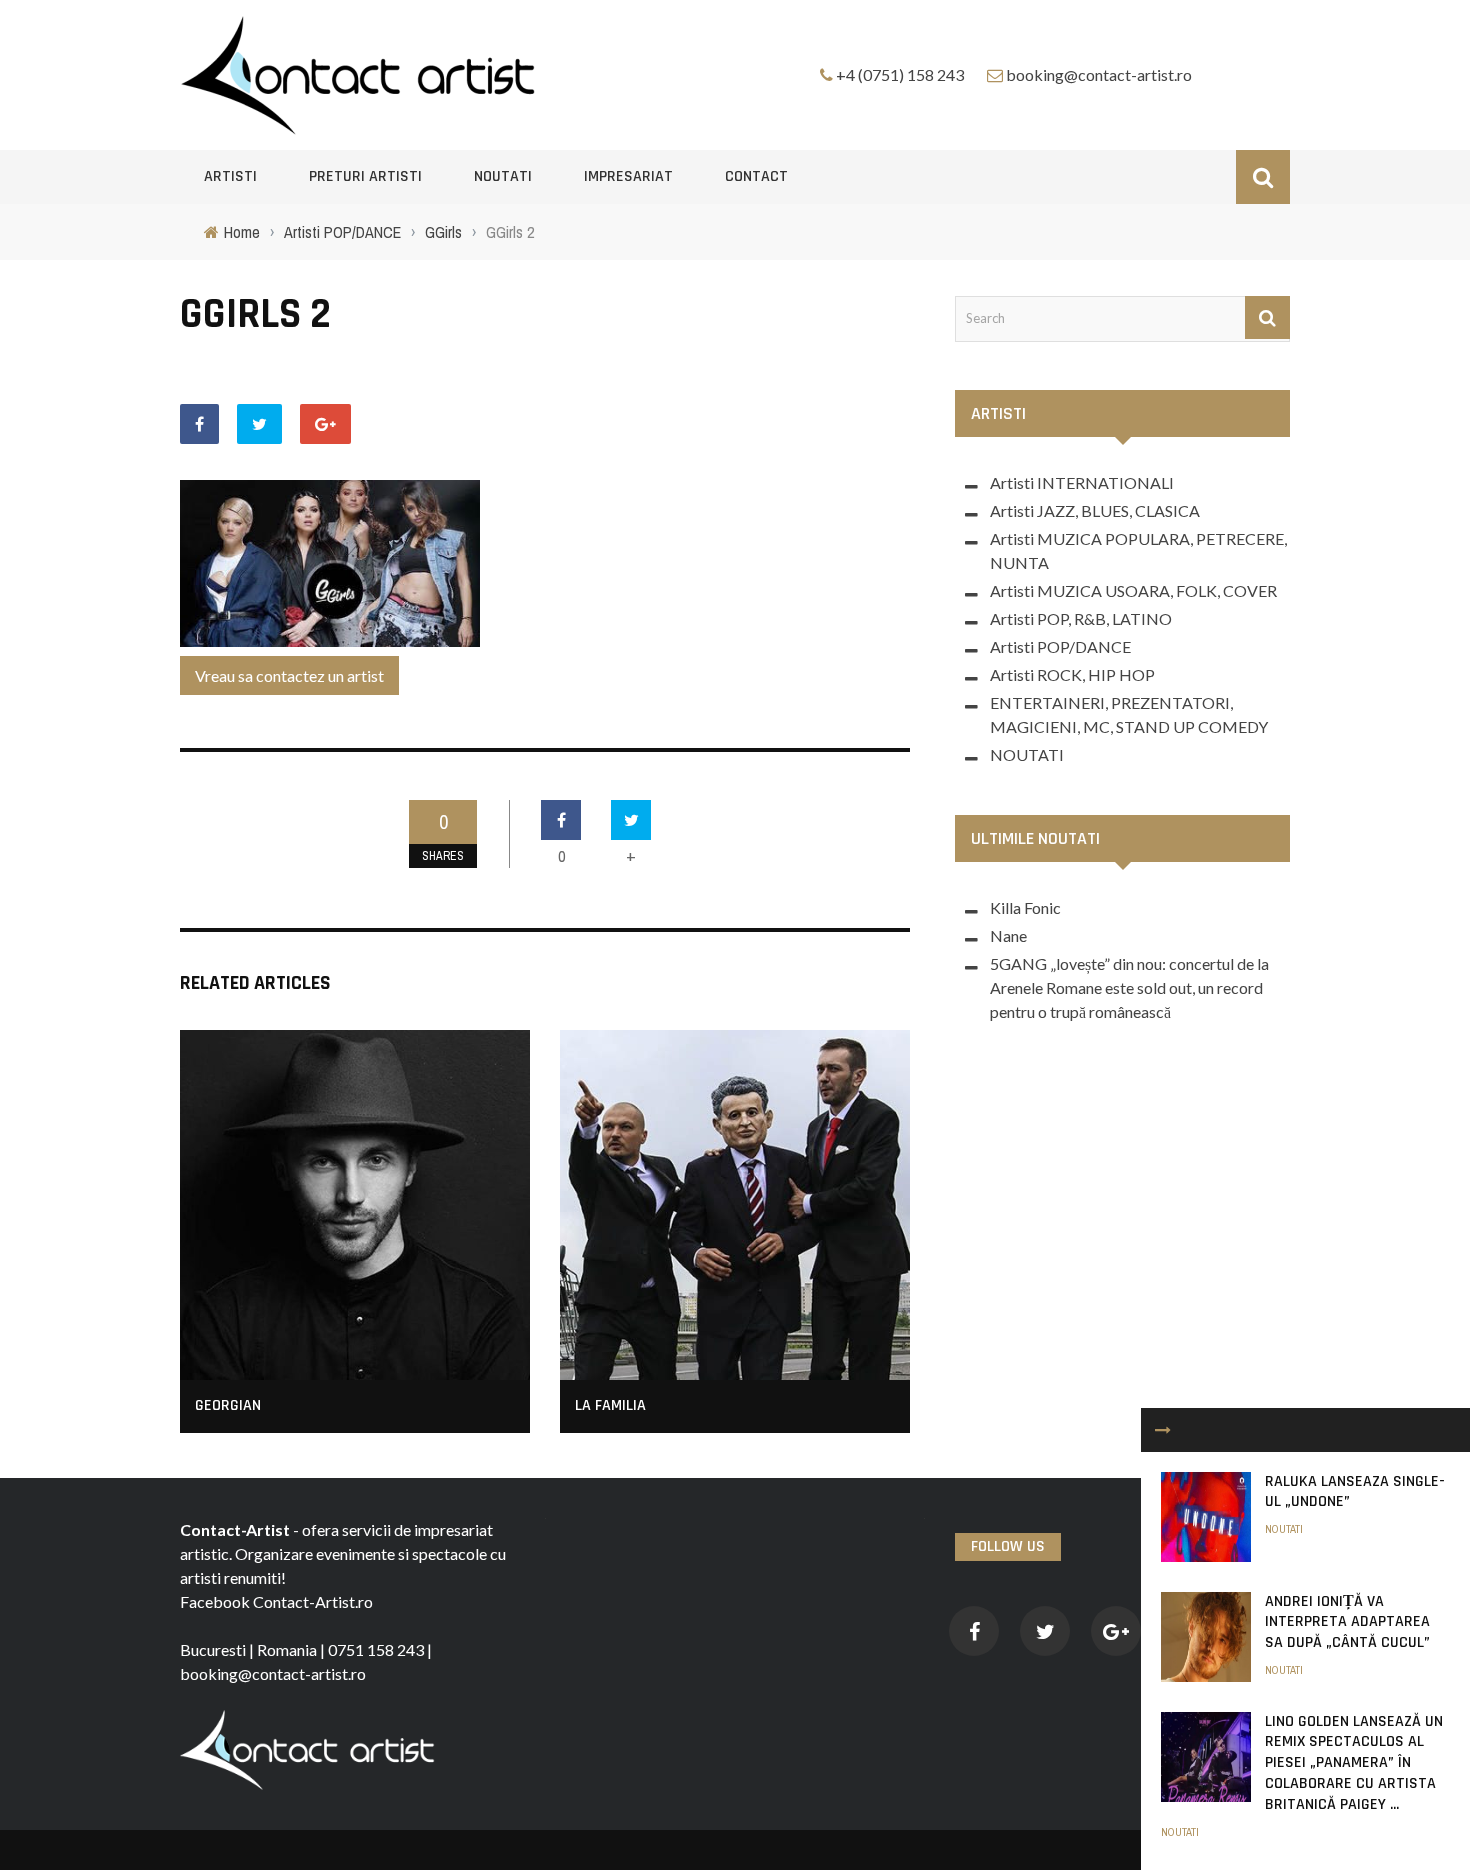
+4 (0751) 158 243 (900, 74)
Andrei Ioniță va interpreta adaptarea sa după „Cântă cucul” (1347, 1622)
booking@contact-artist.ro (1099, 74)
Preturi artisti (365, 176)
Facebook (215, 1601)
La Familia (610, 1405)
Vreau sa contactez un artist (289, 675)
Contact (756, 176)
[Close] (1163, 1430)
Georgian (228, 1405)
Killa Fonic (1025, 907)
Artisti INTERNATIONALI (1082, 482)
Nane (1008, 935)
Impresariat (628, 176)
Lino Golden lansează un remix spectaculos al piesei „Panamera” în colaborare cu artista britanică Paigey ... (1354, 1763)
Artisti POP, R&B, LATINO (1081, 618)
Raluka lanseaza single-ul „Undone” (1355, 1492)
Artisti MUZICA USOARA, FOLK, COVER (1133, 590)
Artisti (230, 176)
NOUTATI (503, 176)
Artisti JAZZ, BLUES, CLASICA (1095, 510)
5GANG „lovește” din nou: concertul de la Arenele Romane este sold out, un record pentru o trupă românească (1129, 987)
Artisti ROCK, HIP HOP (1072, 674)
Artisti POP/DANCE (1060, 646)
